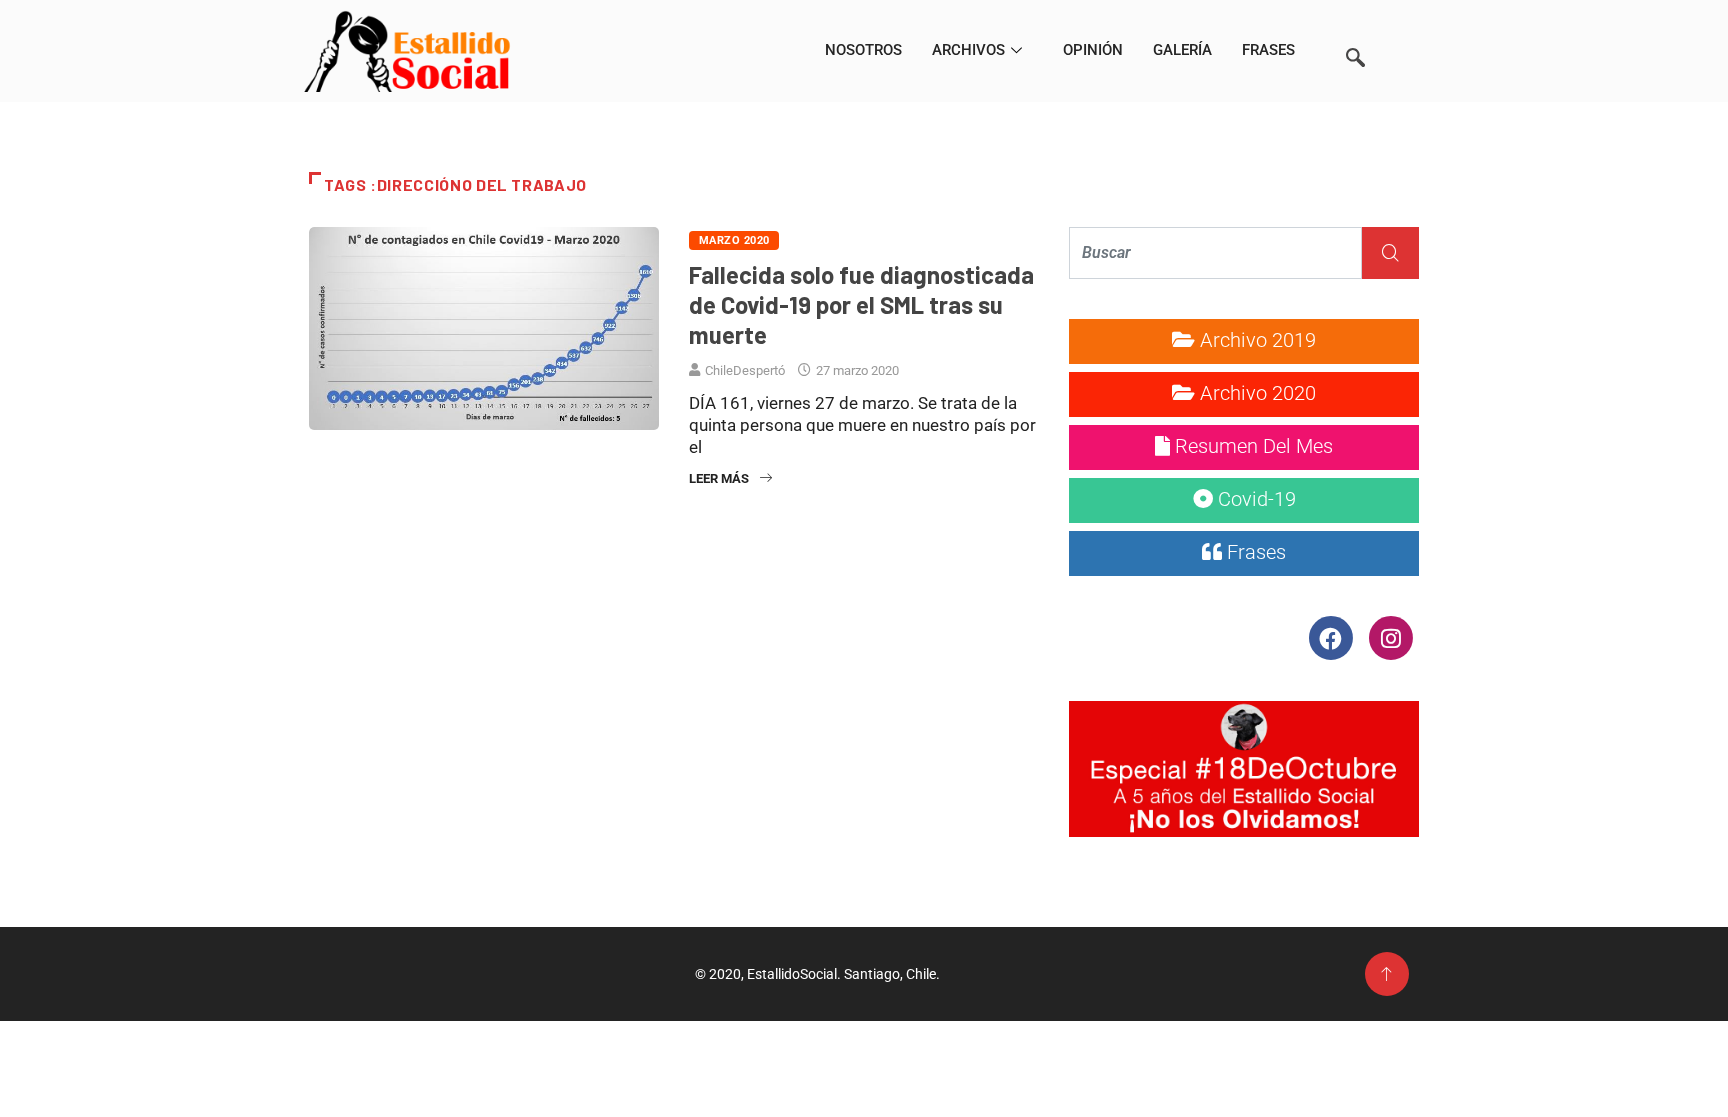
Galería (1182, 50)
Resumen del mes (1251, 446)
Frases (1268, 50)
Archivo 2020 (1255, 393)
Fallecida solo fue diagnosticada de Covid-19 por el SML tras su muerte (861, 304)
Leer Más (719, 478)
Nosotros (863, 50)
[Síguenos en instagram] (1390, 637)
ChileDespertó (745, 370)
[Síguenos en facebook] (1332, 637)
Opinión (1093, 50)
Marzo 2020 (734, 240)
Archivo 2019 (1255, 340)
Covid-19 (1254, 499)
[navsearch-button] (1355, 30)
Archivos (968, 50)
